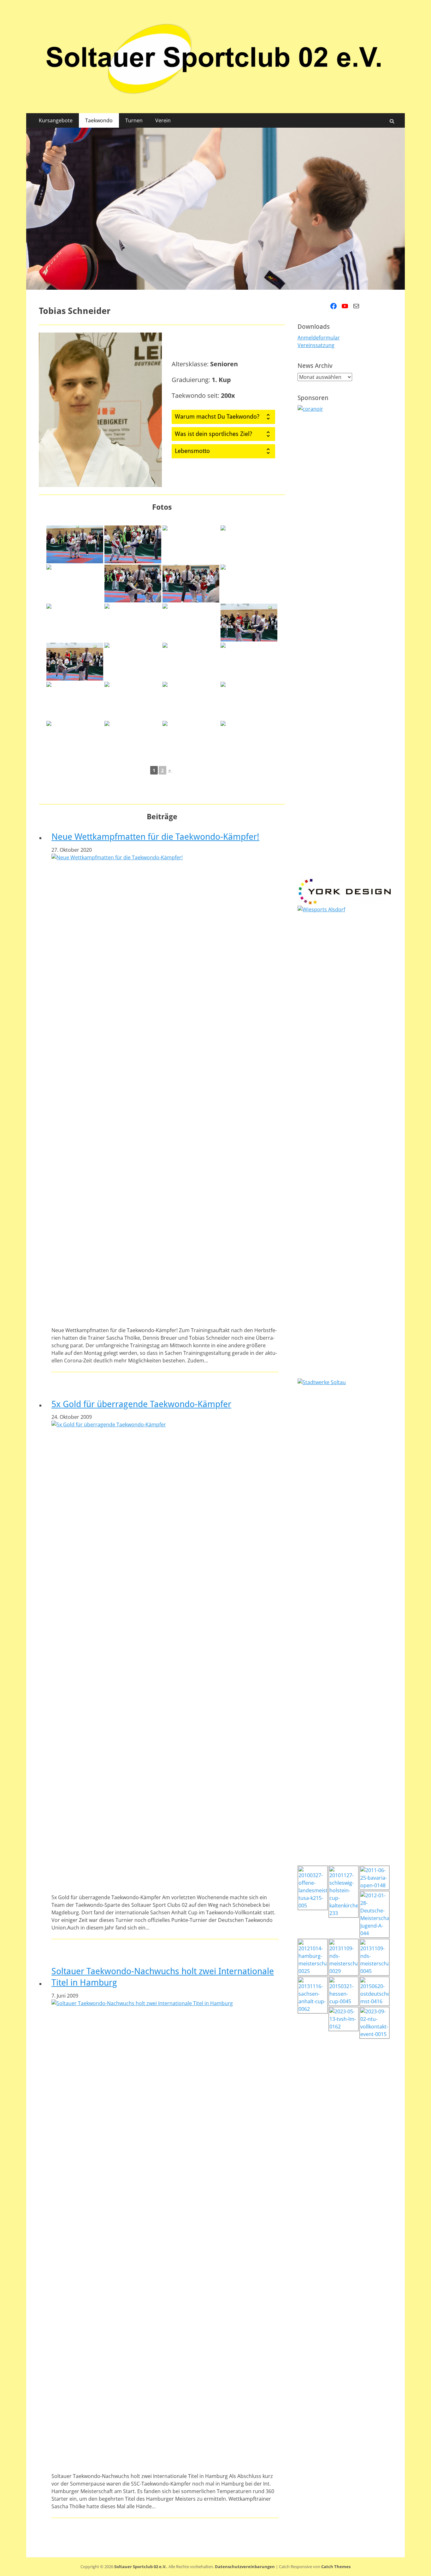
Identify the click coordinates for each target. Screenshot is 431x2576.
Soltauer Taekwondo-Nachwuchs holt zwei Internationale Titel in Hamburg (163, 1977)
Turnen (134, 120)
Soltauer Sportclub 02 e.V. (140, 2567)
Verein (163, 120)
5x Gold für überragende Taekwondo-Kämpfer (141, 1404)
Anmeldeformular (319, 338)
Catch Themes (336, 2567)
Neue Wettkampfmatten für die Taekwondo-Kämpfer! (155, 837)
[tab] (223, 417)
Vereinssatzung (316, 345)
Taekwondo (99, 120)
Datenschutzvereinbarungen (245, 2567)
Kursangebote (56, 120)
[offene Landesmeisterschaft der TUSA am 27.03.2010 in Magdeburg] (75, 544)
